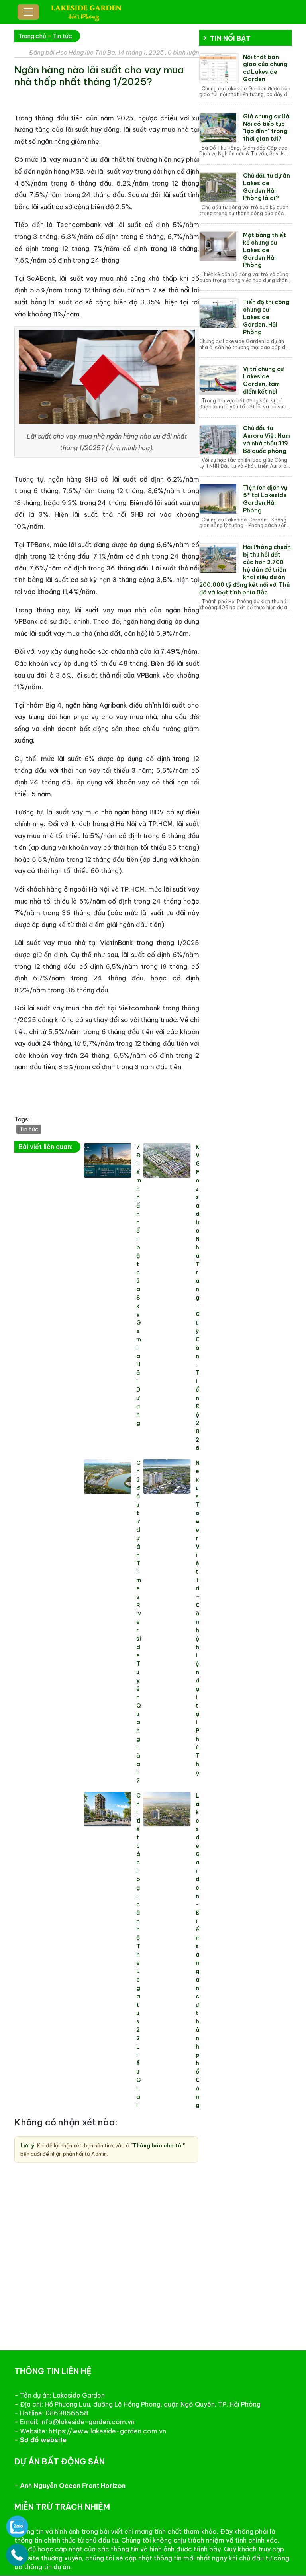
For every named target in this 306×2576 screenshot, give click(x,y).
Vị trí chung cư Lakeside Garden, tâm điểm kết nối (263, 380)
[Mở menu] (28, 12)
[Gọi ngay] (17, 2554)
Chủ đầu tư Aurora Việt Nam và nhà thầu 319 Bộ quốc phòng (267, 440)
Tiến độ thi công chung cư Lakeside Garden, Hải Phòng (266, 317)
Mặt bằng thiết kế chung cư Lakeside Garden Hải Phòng (265, 250)
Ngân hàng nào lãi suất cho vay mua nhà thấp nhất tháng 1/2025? (99, 76)
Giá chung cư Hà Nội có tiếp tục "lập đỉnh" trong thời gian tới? (266, 128)
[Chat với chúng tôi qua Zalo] (17, 2526)
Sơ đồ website (43, 2440)
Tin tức (29, 1129)
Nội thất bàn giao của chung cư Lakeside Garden (265, 68)
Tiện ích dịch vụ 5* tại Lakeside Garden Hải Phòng (265, 499)
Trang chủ (32, 36)
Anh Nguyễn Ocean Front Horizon (73, 2486)
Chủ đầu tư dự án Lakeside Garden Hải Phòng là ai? (267, 187)
